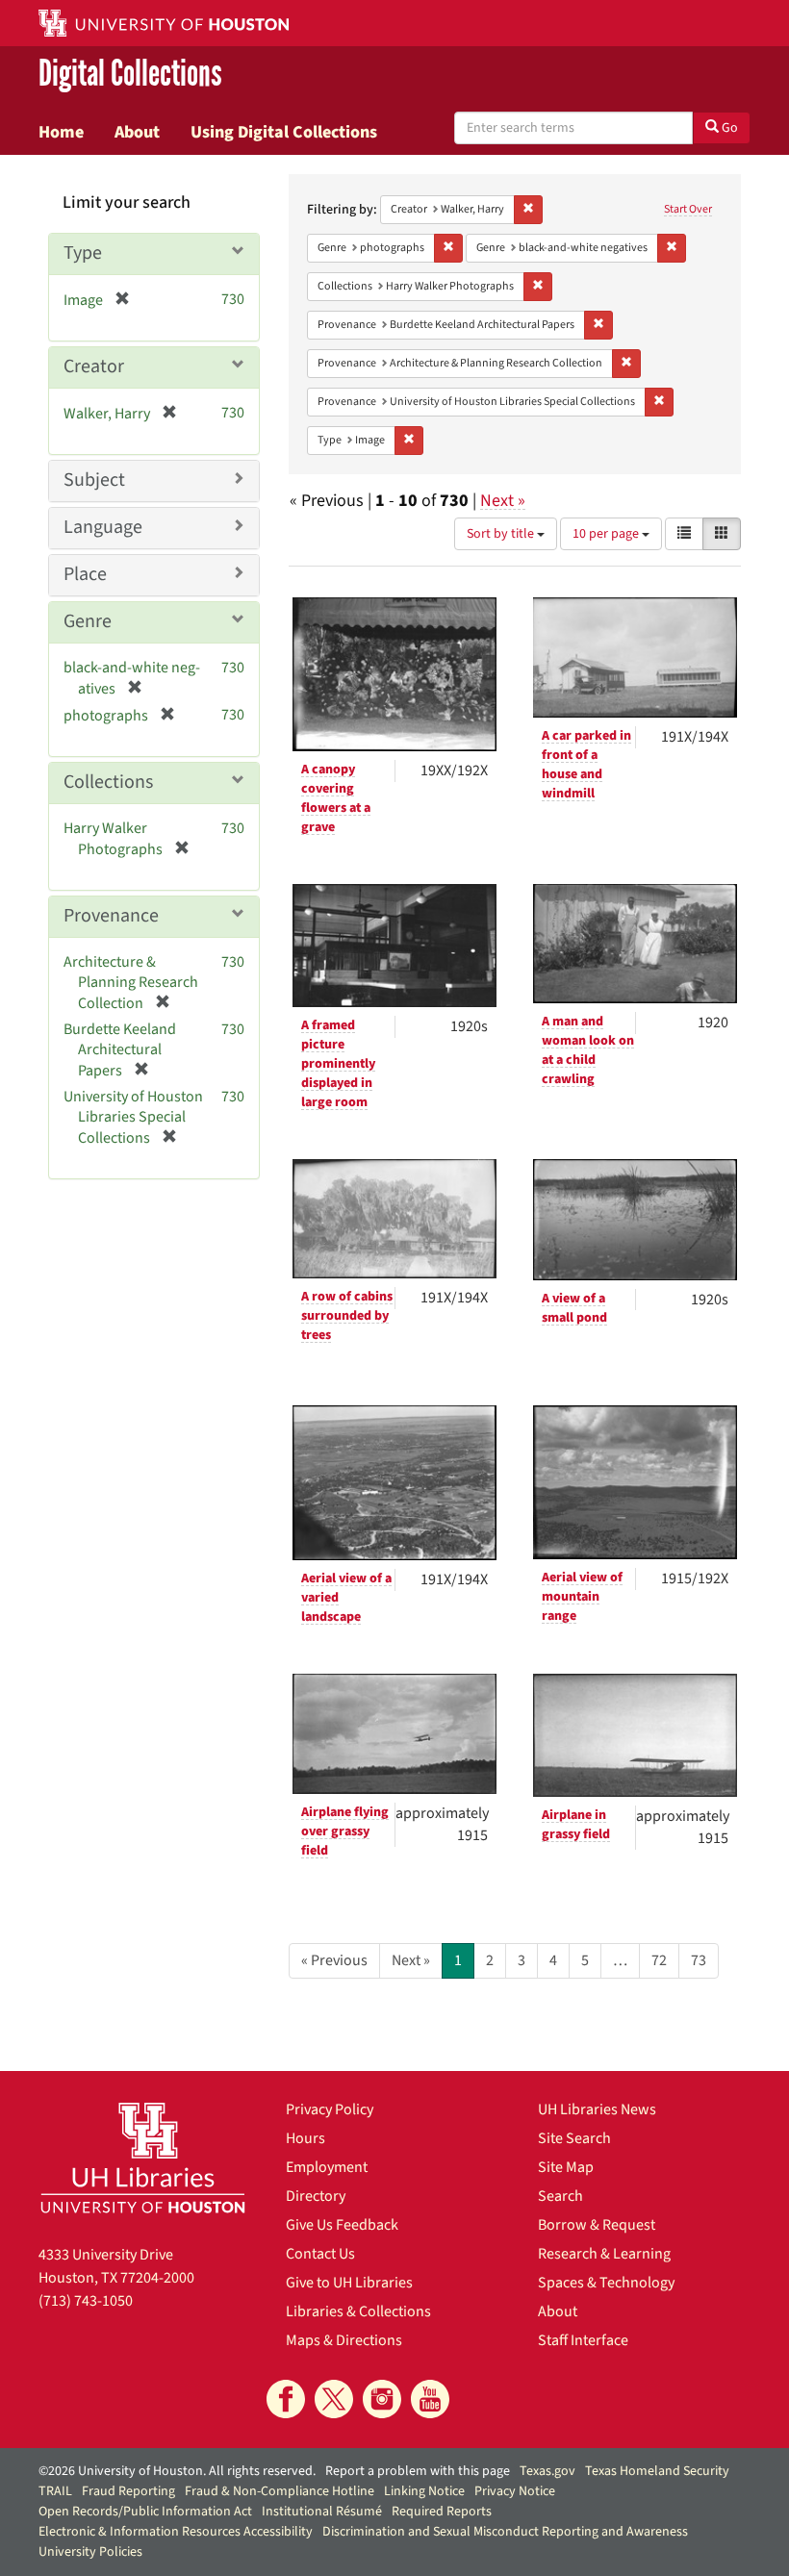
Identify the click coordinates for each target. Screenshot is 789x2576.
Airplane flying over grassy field (345, 1831)
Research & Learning (604, 2254)
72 (659, 1960)
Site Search (574, 2138)
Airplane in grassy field (576, 1825)
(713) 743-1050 (86, 2301)
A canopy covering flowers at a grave (336, 798)
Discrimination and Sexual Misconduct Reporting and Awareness (505, 2532)
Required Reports (442, 2512)
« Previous (334, 1960)
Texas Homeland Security (657, 2471)
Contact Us (320, 2254)
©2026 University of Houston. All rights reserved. (177, 2471)
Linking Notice (424, 2491)
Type (83, 253)
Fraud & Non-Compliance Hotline (280, 2491)
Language (103, 527)
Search (560, 2196)
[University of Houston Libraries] (143, 2158)
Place (85, 574)
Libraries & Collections (358, 2311)
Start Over (688, 209)
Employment (327, 2167)
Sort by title (502, 534)
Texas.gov (547, 2471)
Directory (316, 2196)
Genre (88, 621)
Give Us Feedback (342, 2225)
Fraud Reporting (128, 2491)
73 (699, 1960)
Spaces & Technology (606, 2283)
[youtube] (430, 2399)
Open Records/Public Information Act (145, 2512)
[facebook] (286, 2399)
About (137, 132)
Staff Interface (583, 2340)
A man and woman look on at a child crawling (588, 1050)
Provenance (111, 916)
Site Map (566, 2167)
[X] (334, 2399)
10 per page (607, 534)
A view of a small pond (574, 1308)
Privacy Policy (330, 2109)
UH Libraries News (597, 2109)
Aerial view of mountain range (582, 1597)
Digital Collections (130, 74)
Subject (94, 480)
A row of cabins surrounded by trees (347, 1316)
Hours (305, 2138)
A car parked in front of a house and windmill (586, 765)
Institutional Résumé (322, 2512)
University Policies (90, 2552)
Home (61, 132)
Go (728, 128)
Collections (108, 782)
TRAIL (55, 2491)
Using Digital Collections (284, 132)
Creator (94, 366)
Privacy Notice (515, 2491)
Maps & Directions (344, 2340)
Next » (503, 501)
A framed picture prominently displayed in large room (338, 1064)
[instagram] (382, 2399)
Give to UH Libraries (349, 2283)
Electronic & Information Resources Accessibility (176, 2532)
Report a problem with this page (418, 2471)
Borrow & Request (597, 2225)
